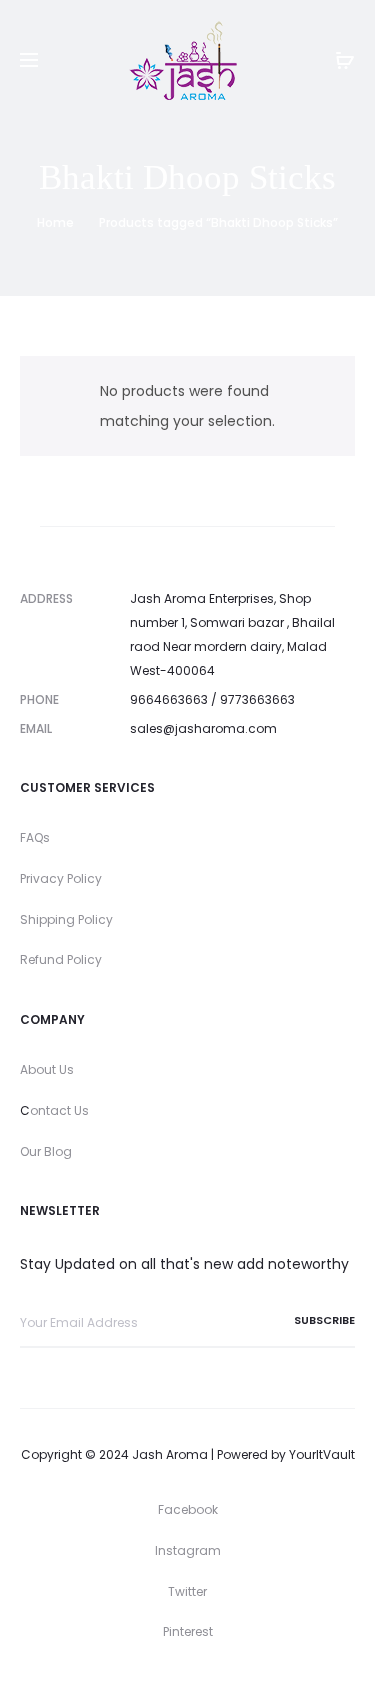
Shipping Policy (66, 919)
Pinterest (188, 1631)
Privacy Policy (61, 878)
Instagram (188, 1550)
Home (55, 222)
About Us (47, 1069)
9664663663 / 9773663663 (212, 699)
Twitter (187, 1591)
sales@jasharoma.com (203, 728)
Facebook (188, 1509)
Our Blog (46, 1151)
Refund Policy (61, 959)
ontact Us (59, 1110)
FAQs (35, 837)
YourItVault (322, 1454)
